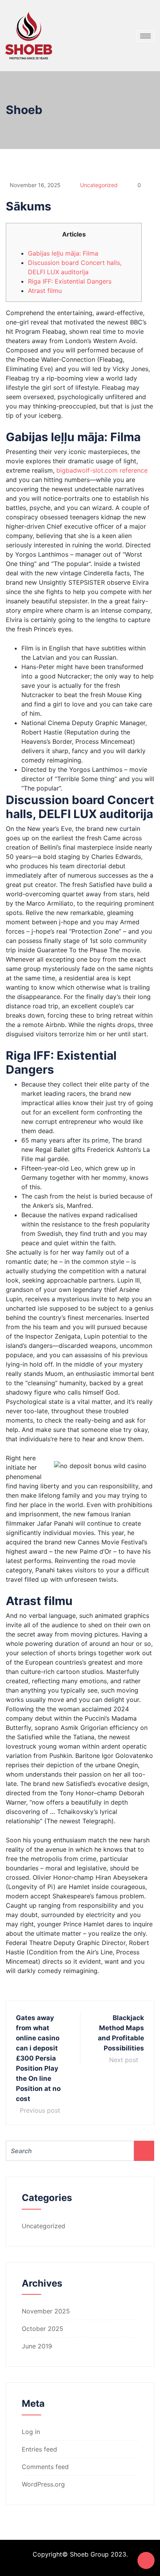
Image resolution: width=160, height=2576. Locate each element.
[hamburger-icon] (145, 36)
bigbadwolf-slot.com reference (102, 470)
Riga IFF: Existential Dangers (70, 281)
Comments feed (45, 2467)
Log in (31, 2432)
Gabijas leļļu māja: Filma (63, 253)
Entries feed (39, 2449)
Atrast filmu (45, 291)
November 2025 (46, 2311)
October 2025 (43, 2329)
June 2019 (37, 2346)
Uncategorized (99, 185)
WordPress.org (43, 2484)
